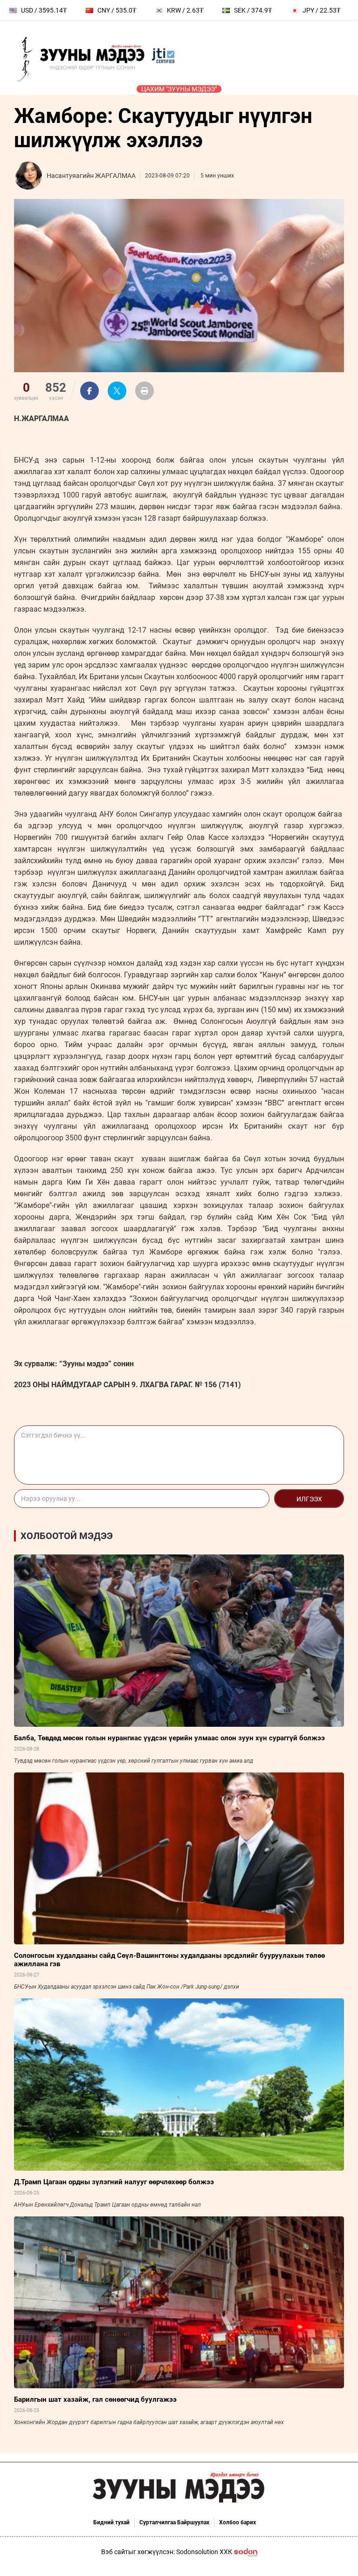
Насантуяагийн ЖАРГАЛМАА (91, 176)
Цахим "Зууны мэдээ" (179, 89)
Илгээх (309, 1499)
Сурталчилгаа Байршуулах (174, 2522)
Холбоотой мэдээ (67, 1536)
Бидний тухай (111, 2522)
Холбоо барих (238, 2522)
